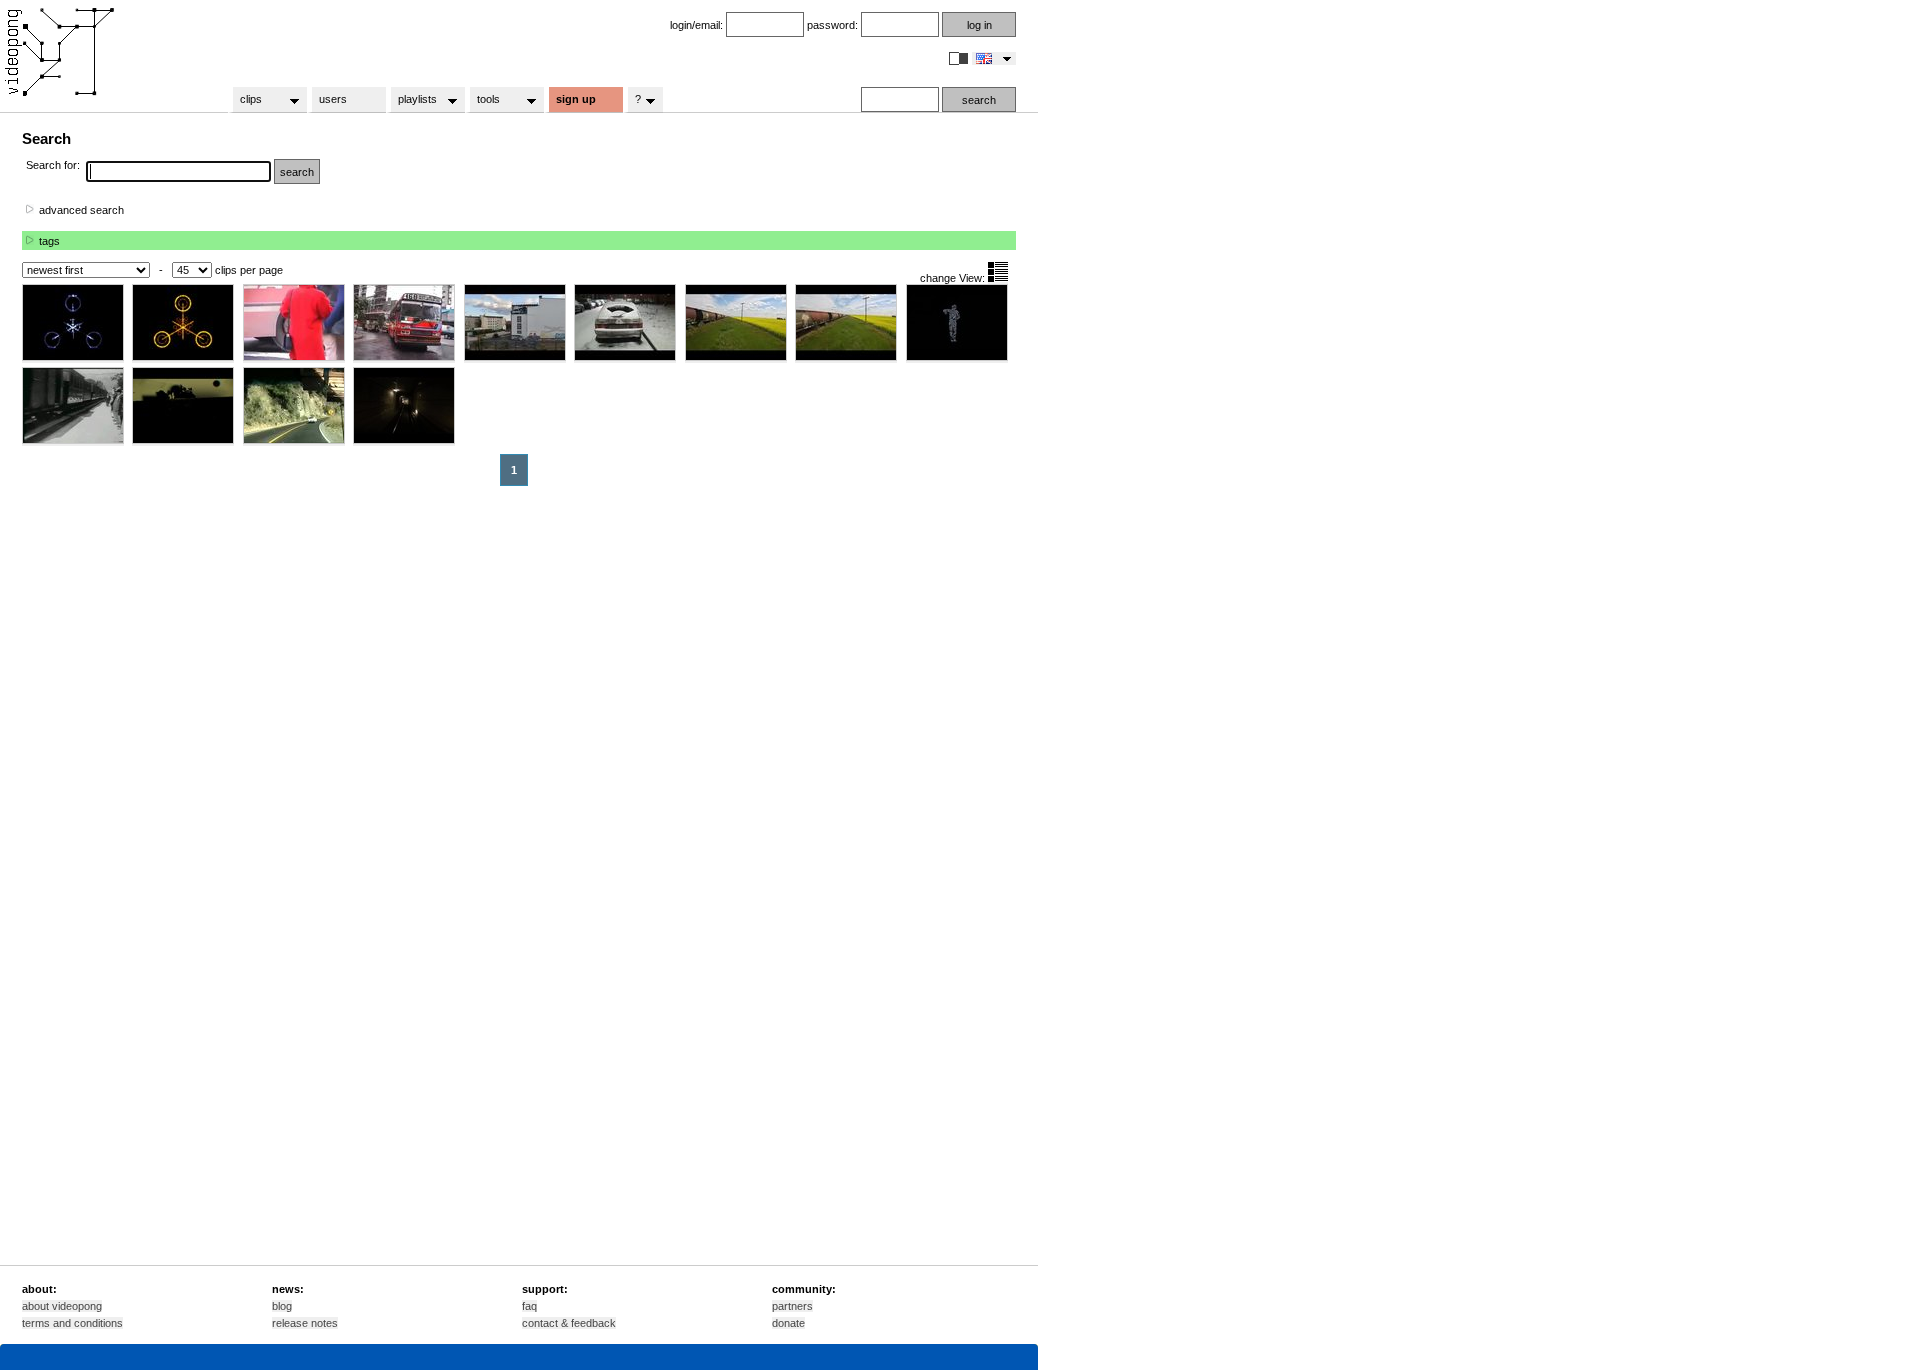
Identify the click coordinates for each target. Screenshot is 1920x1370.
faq (529, 1306)
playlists (411, 100)
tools (482, 100)
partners (792, 1306)
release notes (305, 1323)
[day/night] (959, 58)
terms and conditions (72, 1323)
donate (788, 1323)
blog (282, 1306)
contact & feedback (569, 1323)
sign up (576, 99)
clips (245, 100)
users (333, 99)
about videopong (62, 1306)
